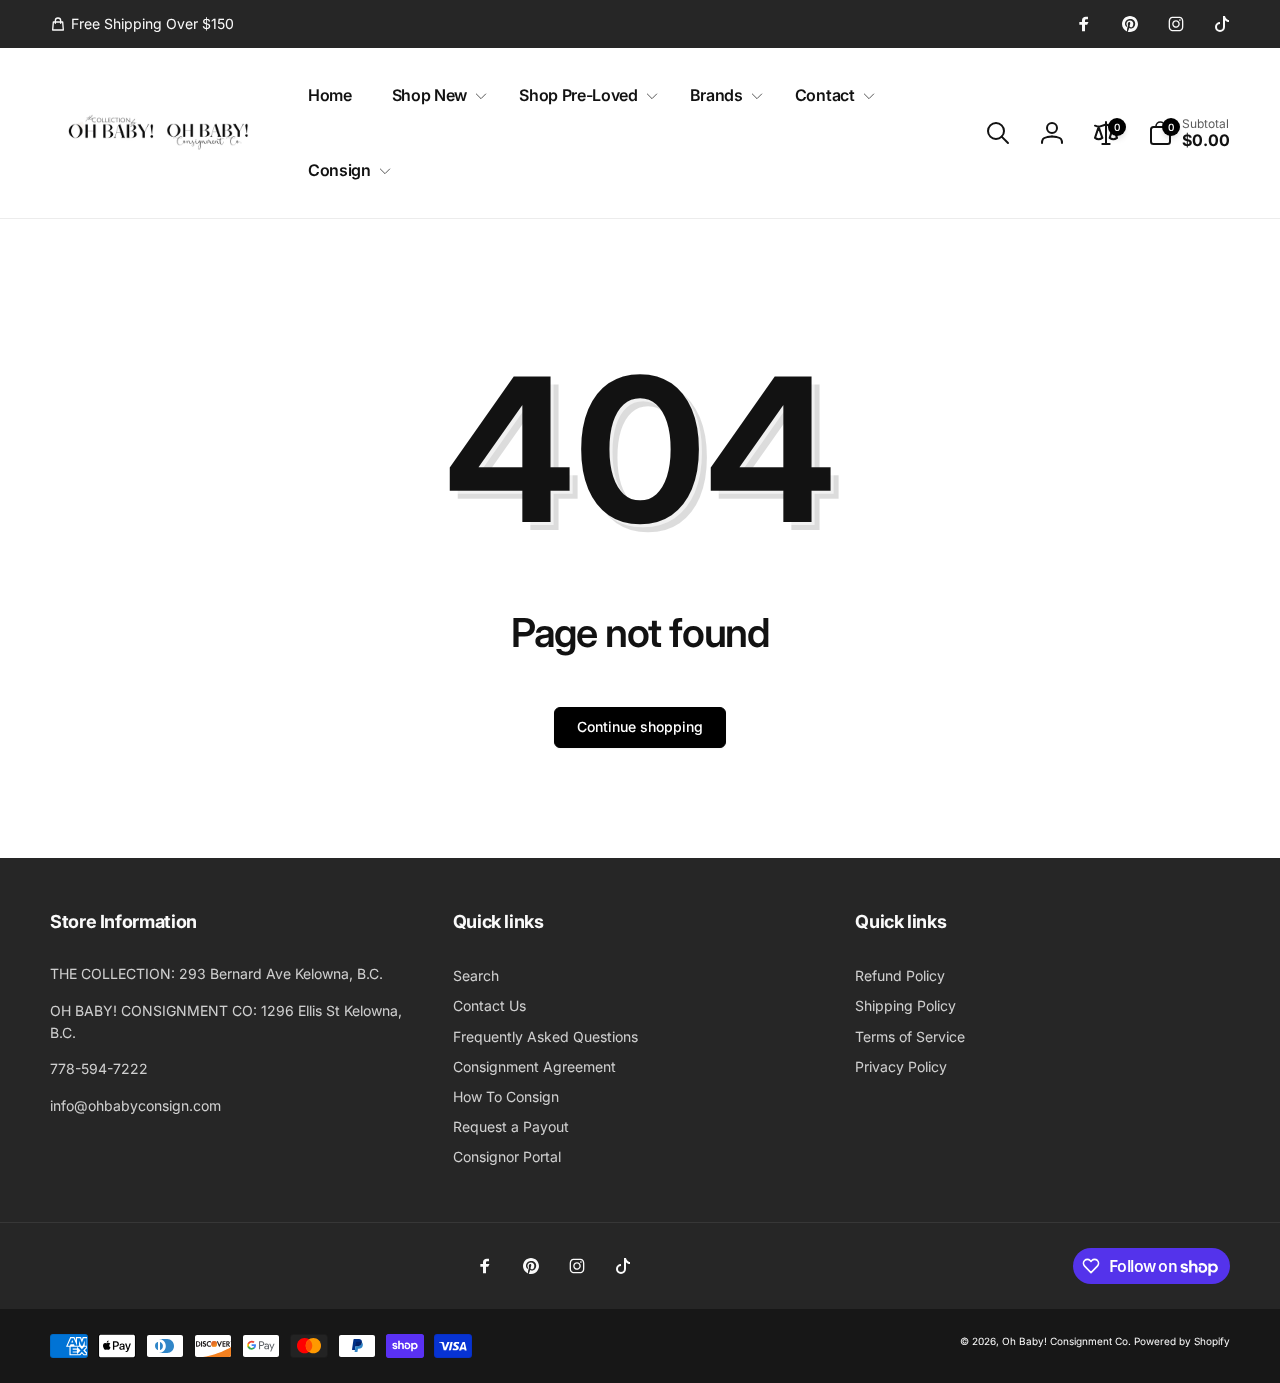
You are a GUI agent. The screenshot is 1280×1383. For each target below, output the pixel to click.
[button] (435, 95)
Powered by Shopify (1182, 1341)
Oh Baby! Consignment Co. (1066, 1341)
